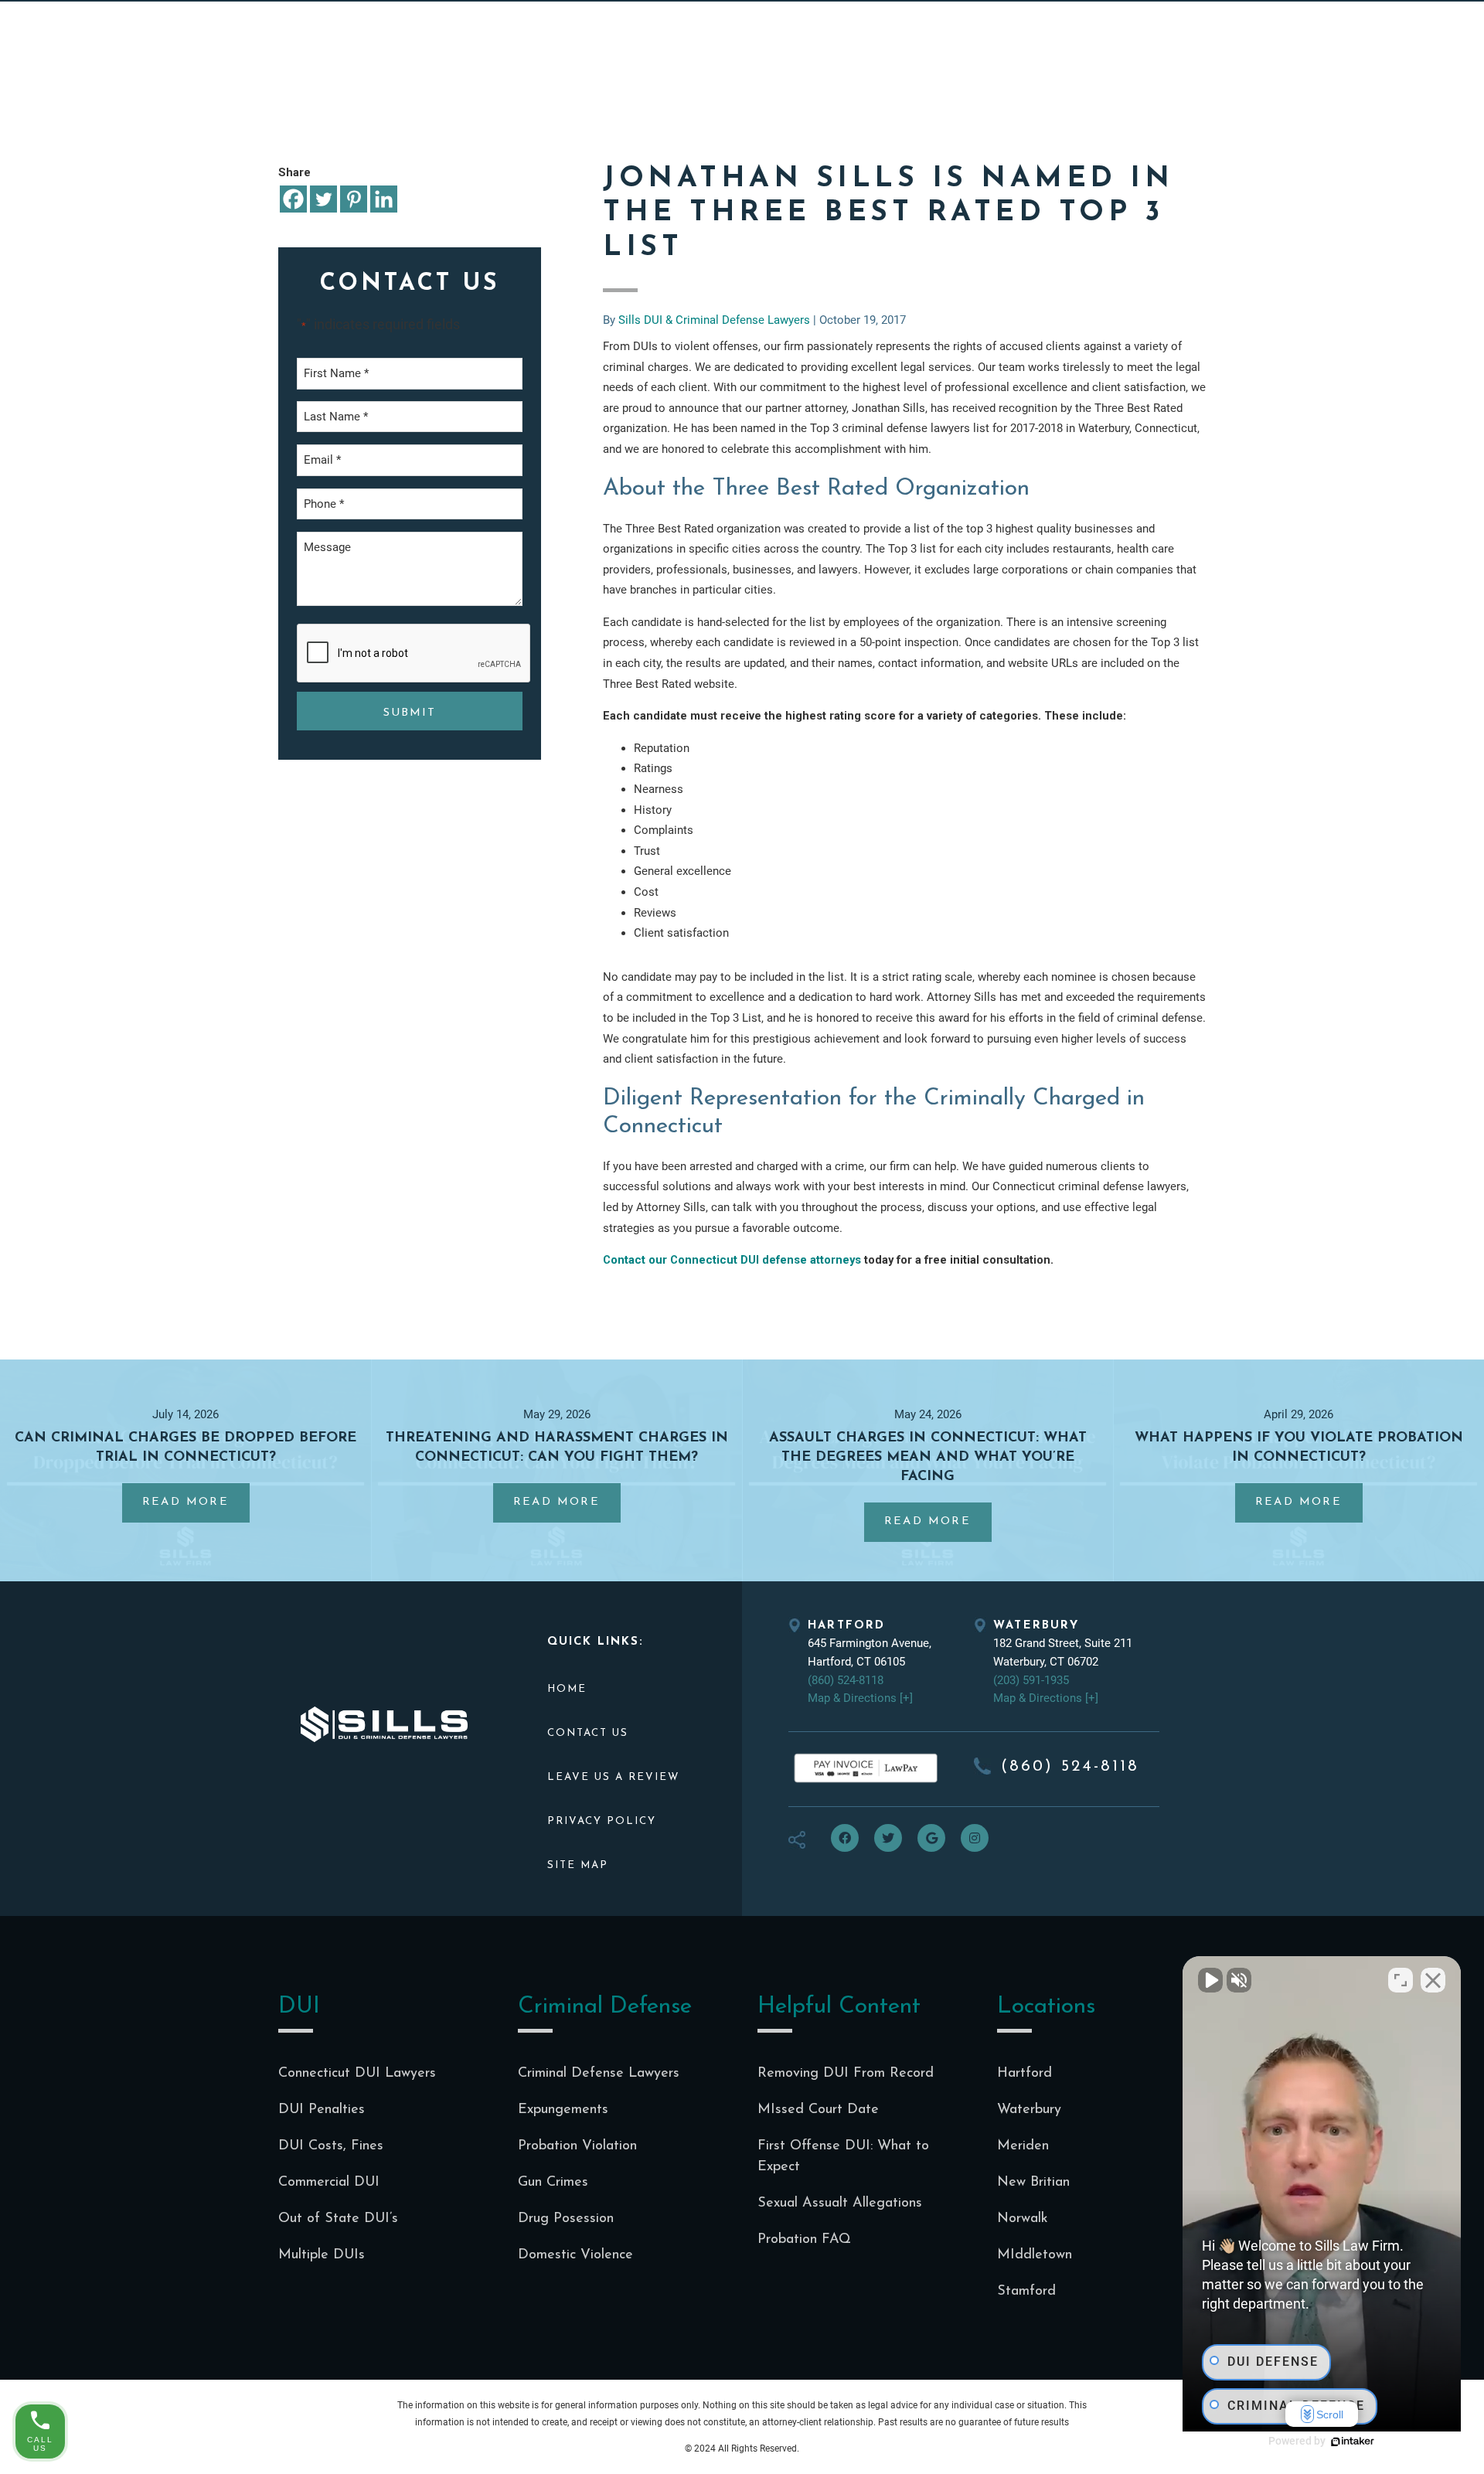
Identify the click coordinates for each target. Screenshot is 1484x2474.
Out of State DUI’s (338, 2219)
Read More (196, 1509)
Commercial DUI (329, 2183)
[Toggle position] (1401, 1980)
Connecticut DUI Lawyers (357, 2074)
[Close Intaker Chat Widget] (1433, 1980)
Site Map (578, 1865)
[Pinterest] (354, 199)
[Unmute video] (1210, 1980)
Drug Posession (566, 2219)
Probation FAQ (804, 2240)
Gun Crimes (553, 2183)
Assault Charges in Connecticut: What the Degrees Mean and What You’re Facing (928, 1458)
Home (567, 1689)
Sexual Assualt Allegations (840, 2203)
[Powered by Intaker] (1353, 2442)
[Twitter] (323, 199)
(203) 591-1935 (1031, 1680)
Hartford (1025, 2074)
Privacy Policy (602, 1821)
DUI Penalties (322, 2110)
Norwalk (1023, 2219)
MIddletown (1035, 2255)
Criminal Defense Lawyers (599, 2074)
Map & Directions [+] (860, 1698)
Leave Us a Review (613, 1777)
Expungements (563, 2110)
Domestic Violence (575, 2255)
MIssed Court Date (818, 2110)
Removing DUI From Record (846, 2074)
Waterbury (1029, 2110)
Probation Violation (577, 2146)
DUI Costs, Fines (331, 2146)
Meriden (1023, 2146)
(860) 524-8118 (846, 1680)
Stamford (1026, 2292)
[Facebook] (293, 199)
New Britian (1033, 2183)
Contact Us (588, 1733)
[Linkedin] (384, 199)
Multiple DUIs (322, 2255)
